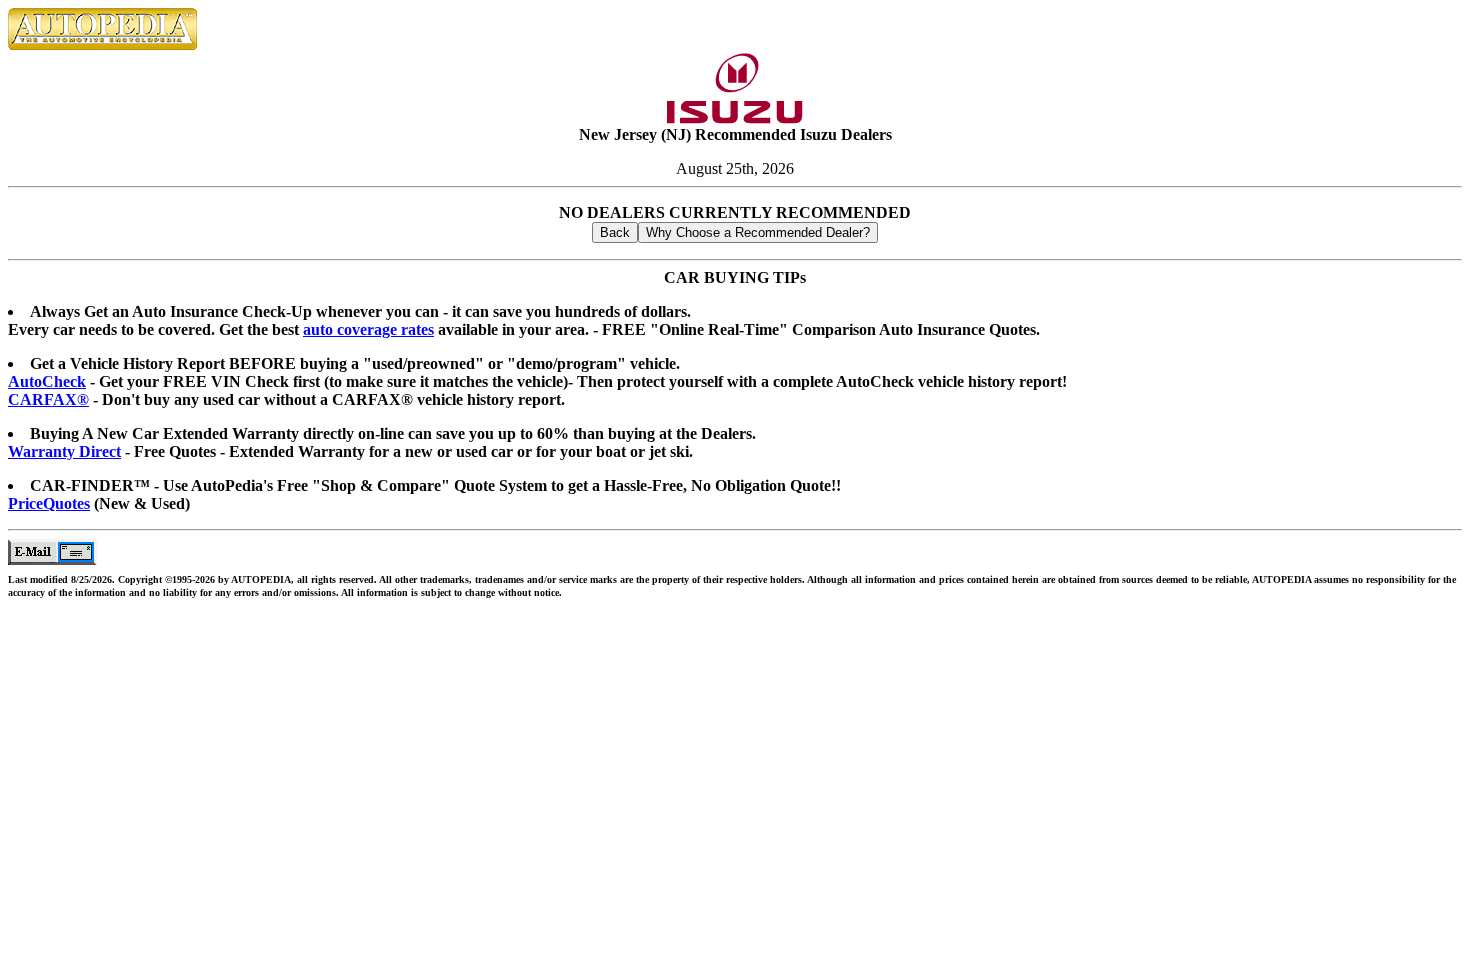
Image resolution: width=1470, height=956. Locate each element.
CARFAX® (48, 399)
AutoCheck (47, 381)
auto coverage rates (368, 329)
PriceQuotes (49, 503)
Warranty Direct (64, 451)
